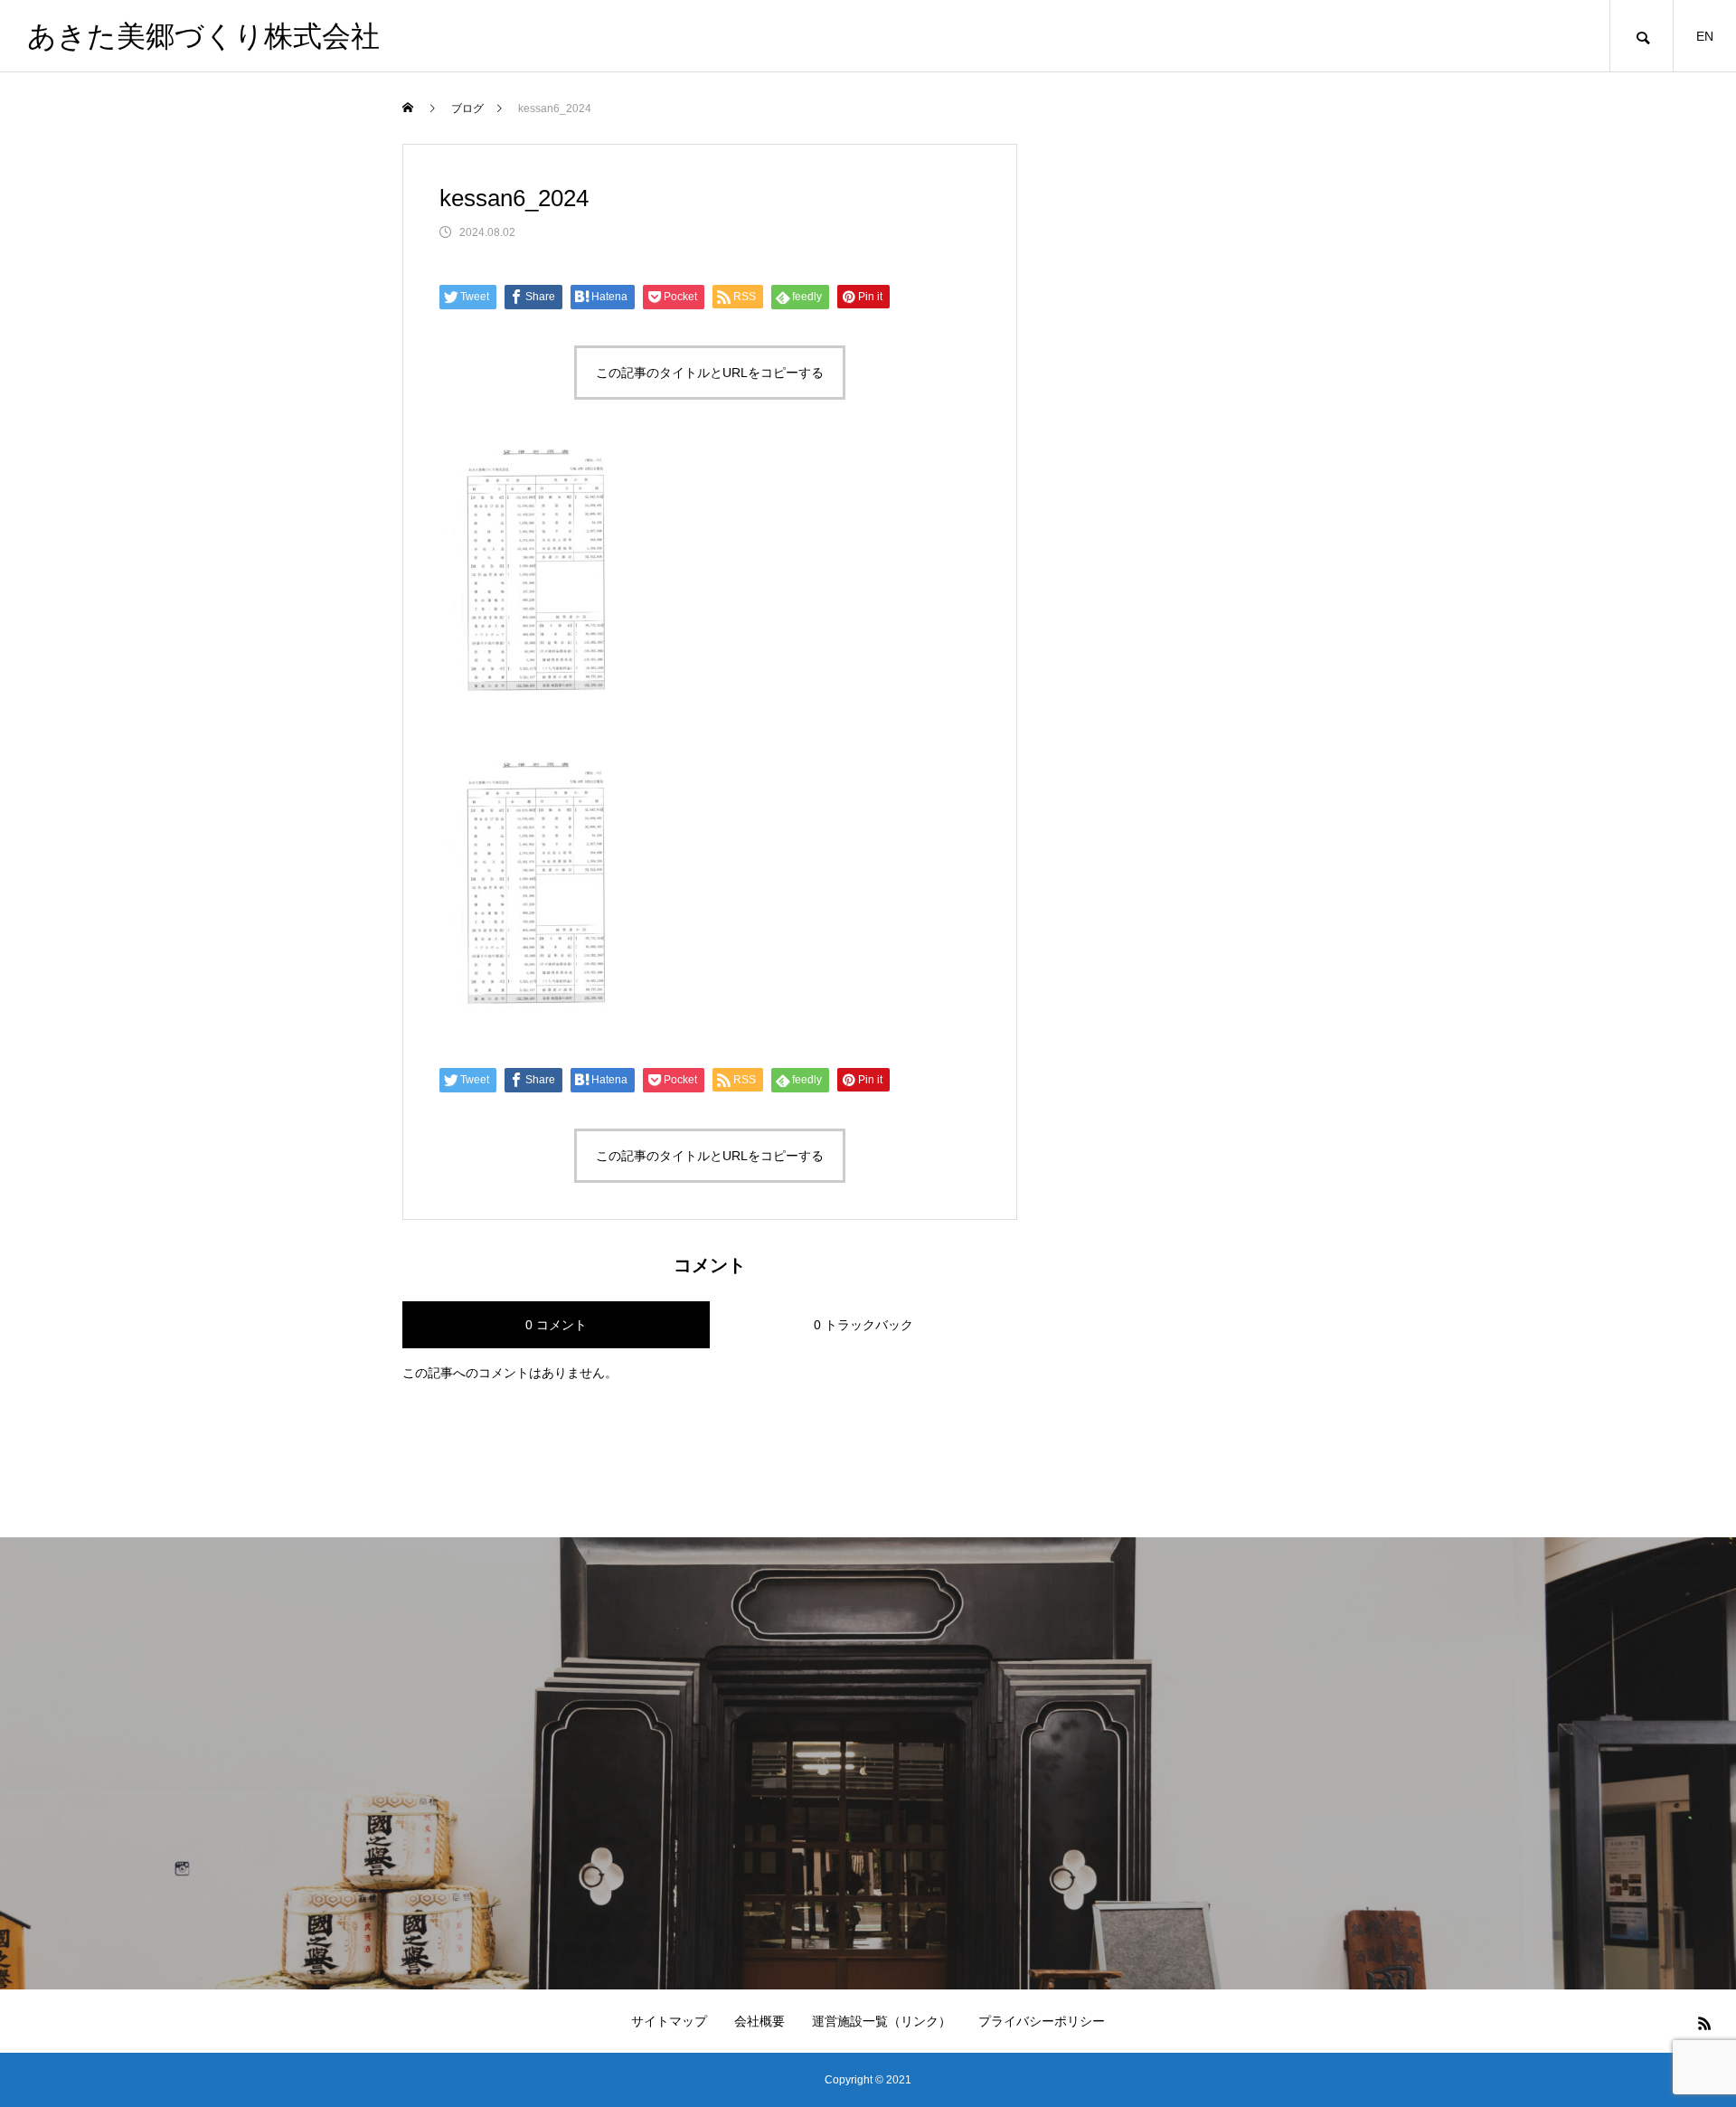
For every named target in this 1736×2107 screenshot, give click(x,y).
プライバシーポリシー (1042, 2021)
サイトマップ (669, 2021)
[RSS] (1704, 2023)
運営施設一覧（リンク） (882, 2021)
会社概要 (759, 2021)
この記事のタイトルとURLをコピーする (710, 373)
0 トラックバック (863, 1325)
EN (1705, 36)
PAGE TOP (1682, 2022)
